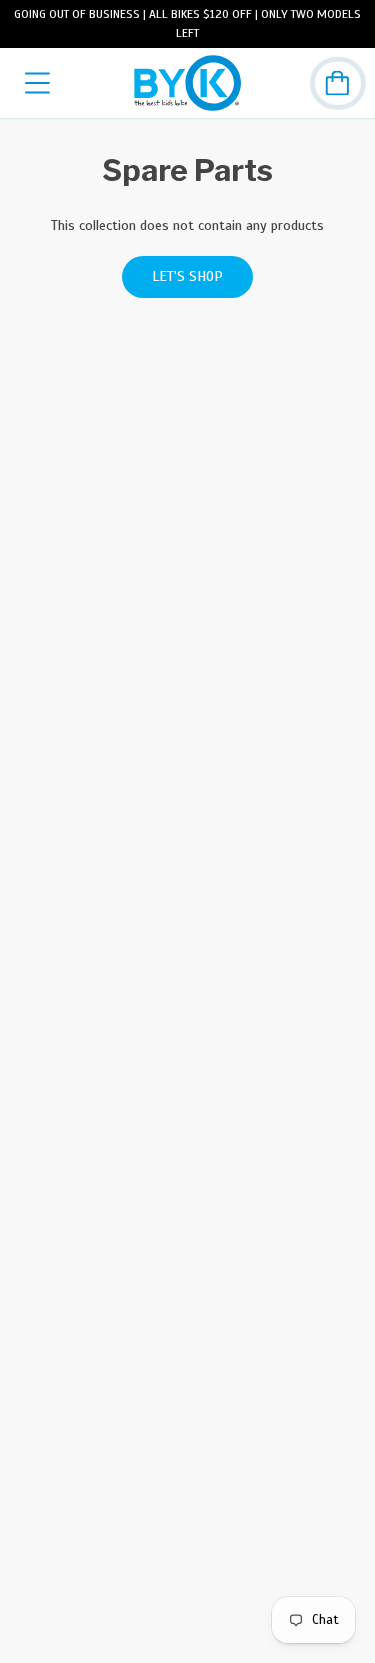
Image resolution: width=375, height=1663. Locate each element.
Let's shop (187, 276)
